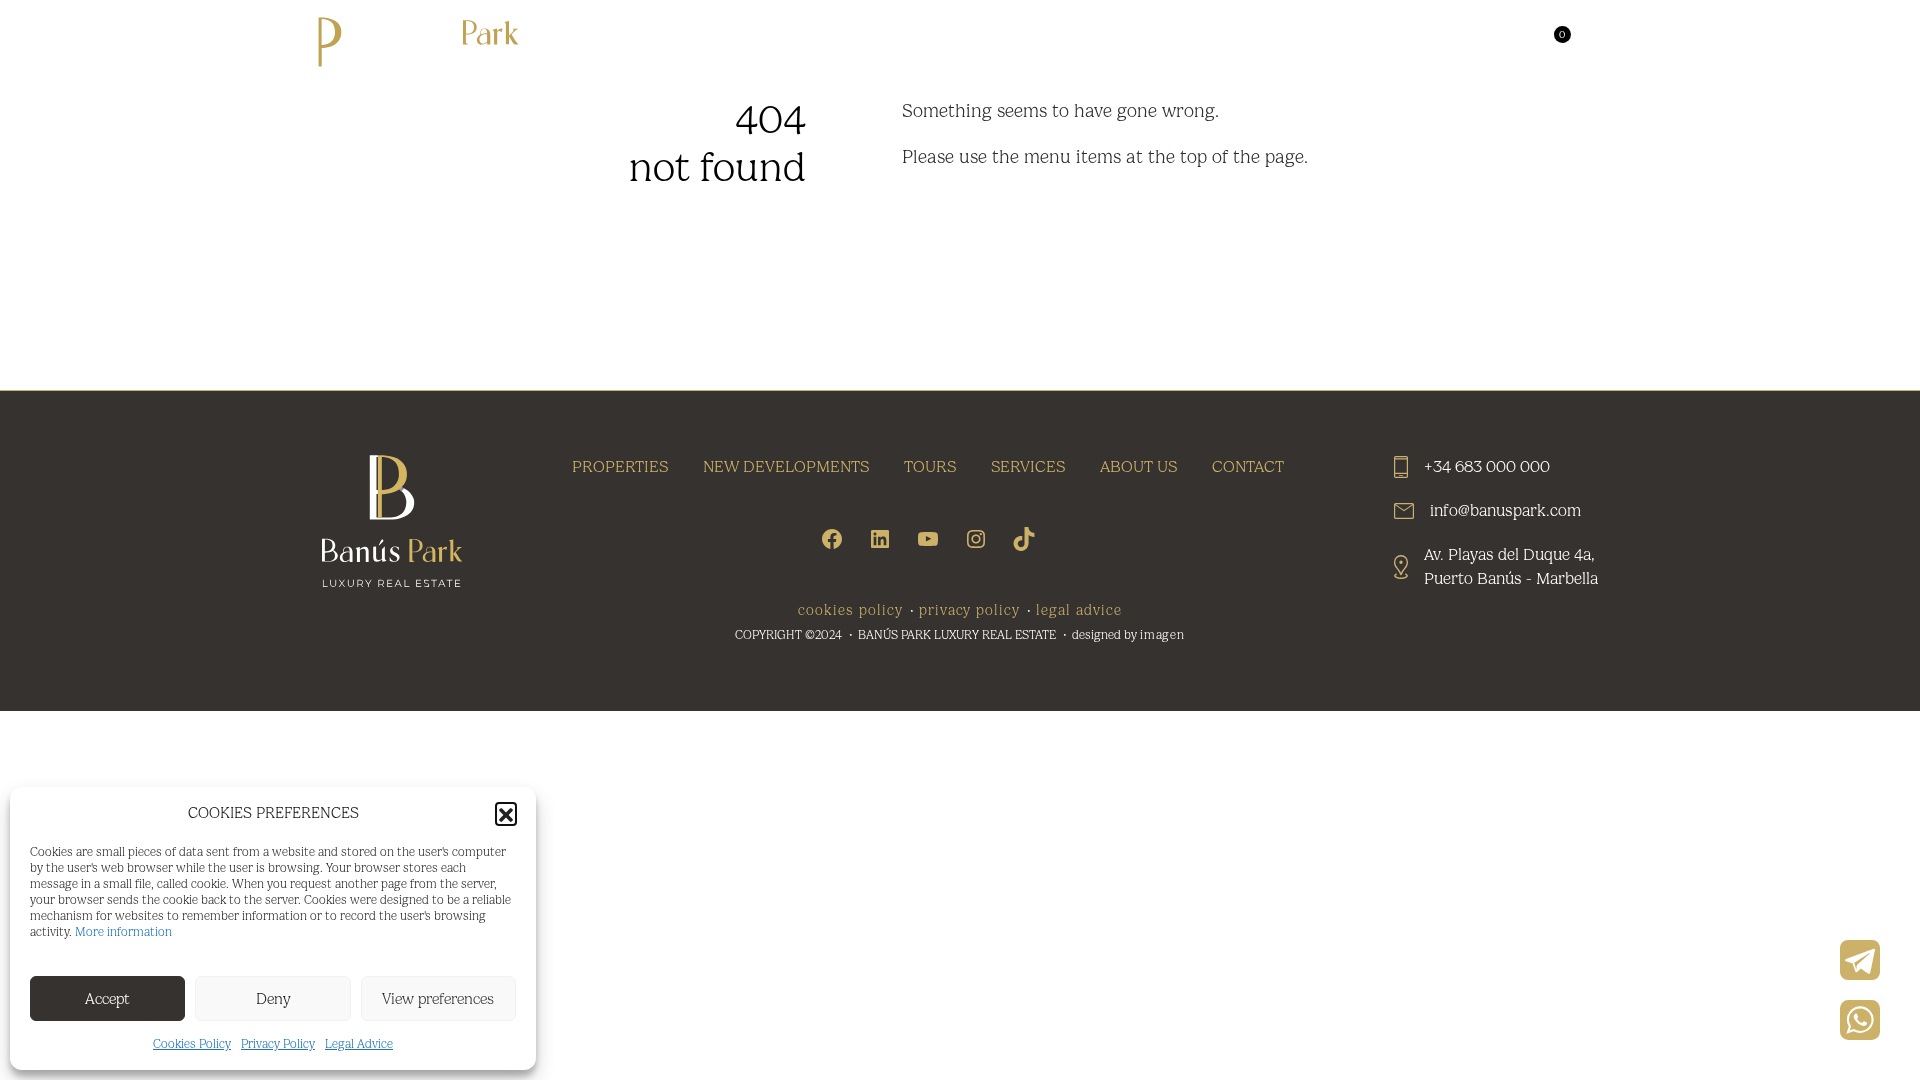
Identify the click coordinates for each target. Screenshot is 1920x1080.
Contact (1478, 42)
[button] (506, 813)
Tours (1136, 42)
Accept (107, 999)
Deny (273, 999)
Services (1238, 42)
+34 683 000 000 (1487, 466)
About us (1358, 42)
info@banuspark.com (1505, 510)
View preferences (438, 999)
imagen (1163, 635)
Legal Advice (359, 1044)
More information (123, 932)
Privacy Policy (278, 1044)
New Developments (975, 42)
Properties (787, 42)
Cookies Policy (192, 1044)
